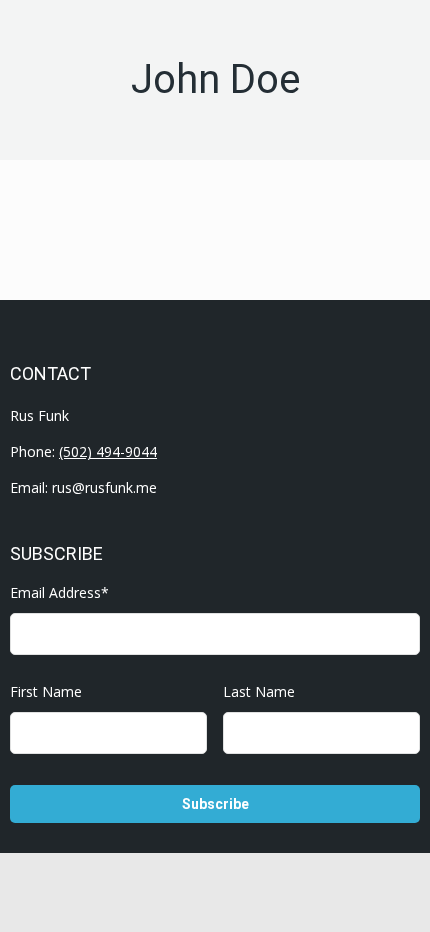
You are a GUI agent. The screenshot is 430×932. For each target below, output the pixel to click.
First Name (46, 691)
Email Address (59, 592)
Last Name (259, 691)
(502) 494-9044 (108, 451)
